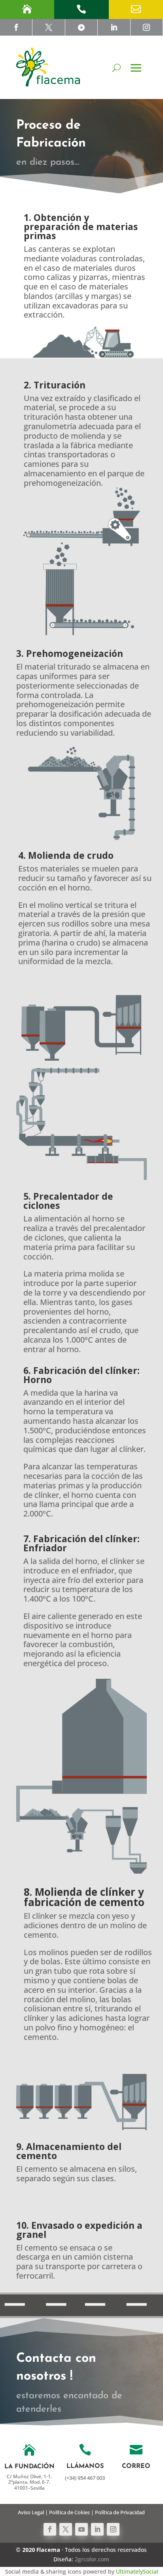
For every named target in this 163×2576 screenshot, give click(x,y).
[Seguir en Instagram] (113, 2529)
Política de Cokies (69, 2512)
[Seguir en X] (66, 2529)
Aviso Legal (31, 2512)
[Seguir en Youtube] (81, 2529)
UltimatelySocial (137, 2571)
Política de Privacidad (120, 2512)
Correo (136, 2466)
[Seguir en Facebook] (50, 2529)
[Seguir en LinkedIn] (97, 2529)
